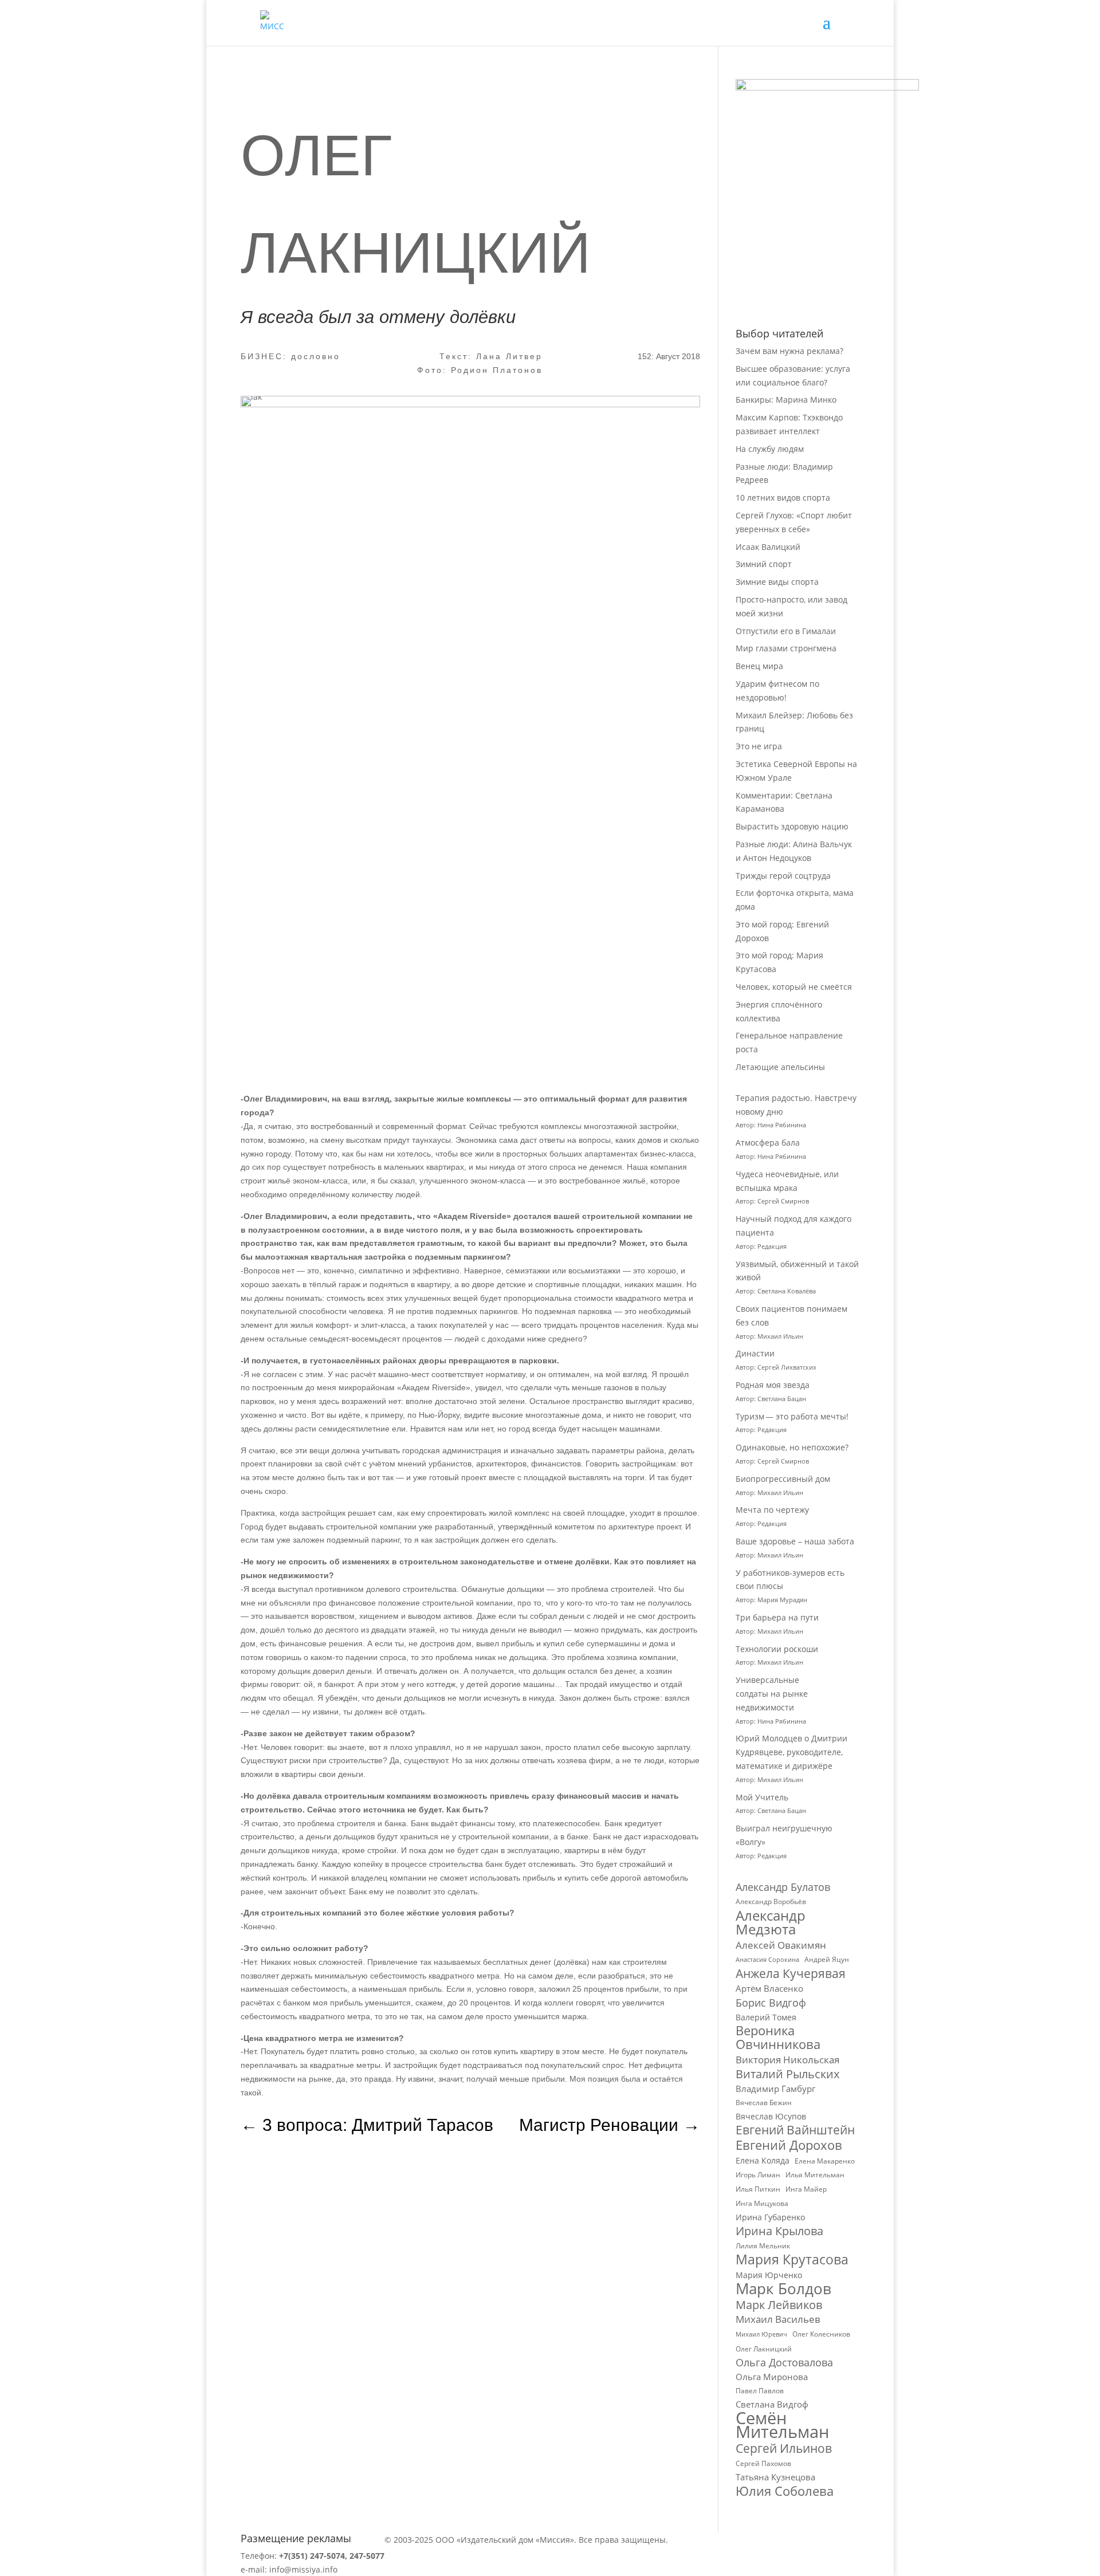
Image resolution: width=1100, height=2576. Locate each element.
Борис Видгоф (771, 2003)
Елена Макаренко (825, 2161)
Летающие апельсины (780, 1067)
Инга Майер (806, 2189)
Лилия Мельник (763, 2246)
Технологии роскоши (777, 1649)
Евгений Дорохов (789, 2145)
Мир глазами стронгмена (786, 648)
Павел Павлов (760, 2391)
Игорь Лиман (758, 2175)
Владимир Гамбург (775, 2089)
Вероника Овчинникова (778, 2038)
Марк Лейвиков (779, 2305)
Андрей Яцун (827, 1959)
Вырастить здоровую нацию (792, 826)
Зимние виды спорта (777, 582)
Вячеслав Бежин (764, 2103)
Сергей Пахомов (763, 2463)
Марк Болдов (783, 2289)
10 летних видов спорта (783, 497)
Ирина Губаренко (770, 2217)
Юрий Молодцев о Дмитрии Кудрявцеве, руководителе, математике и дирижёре (791, 1752)
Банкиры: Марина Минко (786, 400)
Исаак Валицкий (768, 547)
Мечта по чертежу (772, 1510)
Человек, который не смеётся (794, 987)
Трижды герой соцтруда (783, 876)
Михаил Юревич (761, 2334)
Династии (755, 1353)
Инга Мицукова (762, 2203)
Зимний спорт (764, 564)
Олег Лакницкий (764, 2349)
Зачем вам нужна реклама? (789, 351)
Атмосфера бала (769, 1143)
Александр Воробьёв (771, 1901)
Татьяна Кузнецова (775, 2477)
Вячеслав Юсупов (771, 2116)
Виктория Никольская (787, 2060)
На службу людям (770, 449)
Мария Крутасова (792, 2260)
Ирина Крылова (779, 2231)
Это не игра (759, 746)
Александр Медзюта (771, 1922)
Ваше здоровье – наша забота (795, 1541)
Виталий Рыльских (787, 2074)
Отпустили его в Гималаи (786, 631)
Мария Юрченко (769, 2275)
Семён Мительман (782, 2425)
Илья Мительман (815, 2175)
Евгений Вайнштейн (795, 2130)
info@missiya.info (303, 2569)
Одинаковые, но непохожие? (792, 1447)
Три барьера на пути (777, 1617)
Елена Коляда (763, 2160)
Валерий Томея (766, 2017)
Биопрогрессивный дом (783, 1479)
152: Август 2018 (669, 356)
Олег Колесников (821, 2334)
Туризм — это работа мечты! (792, 1416)
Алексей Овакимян (781, 1945)
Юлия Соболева (785, 2491)
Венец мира (759, 666)
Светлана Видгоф (772, 2404)
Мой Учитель (762, 1797)
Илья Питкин (758, 2189)
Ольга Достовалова (784, 2363)
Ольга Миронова (772, 2377)
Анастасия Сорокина (767, 1960)
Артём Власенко (769, 1988)
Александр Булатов (783, 1887)
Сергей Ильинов (784, 2449)
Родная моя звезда (773, 1385)
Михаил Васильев (778, 2319)
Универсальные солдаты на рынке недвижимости (772, 1694)
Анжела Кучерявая (791, 1974)
